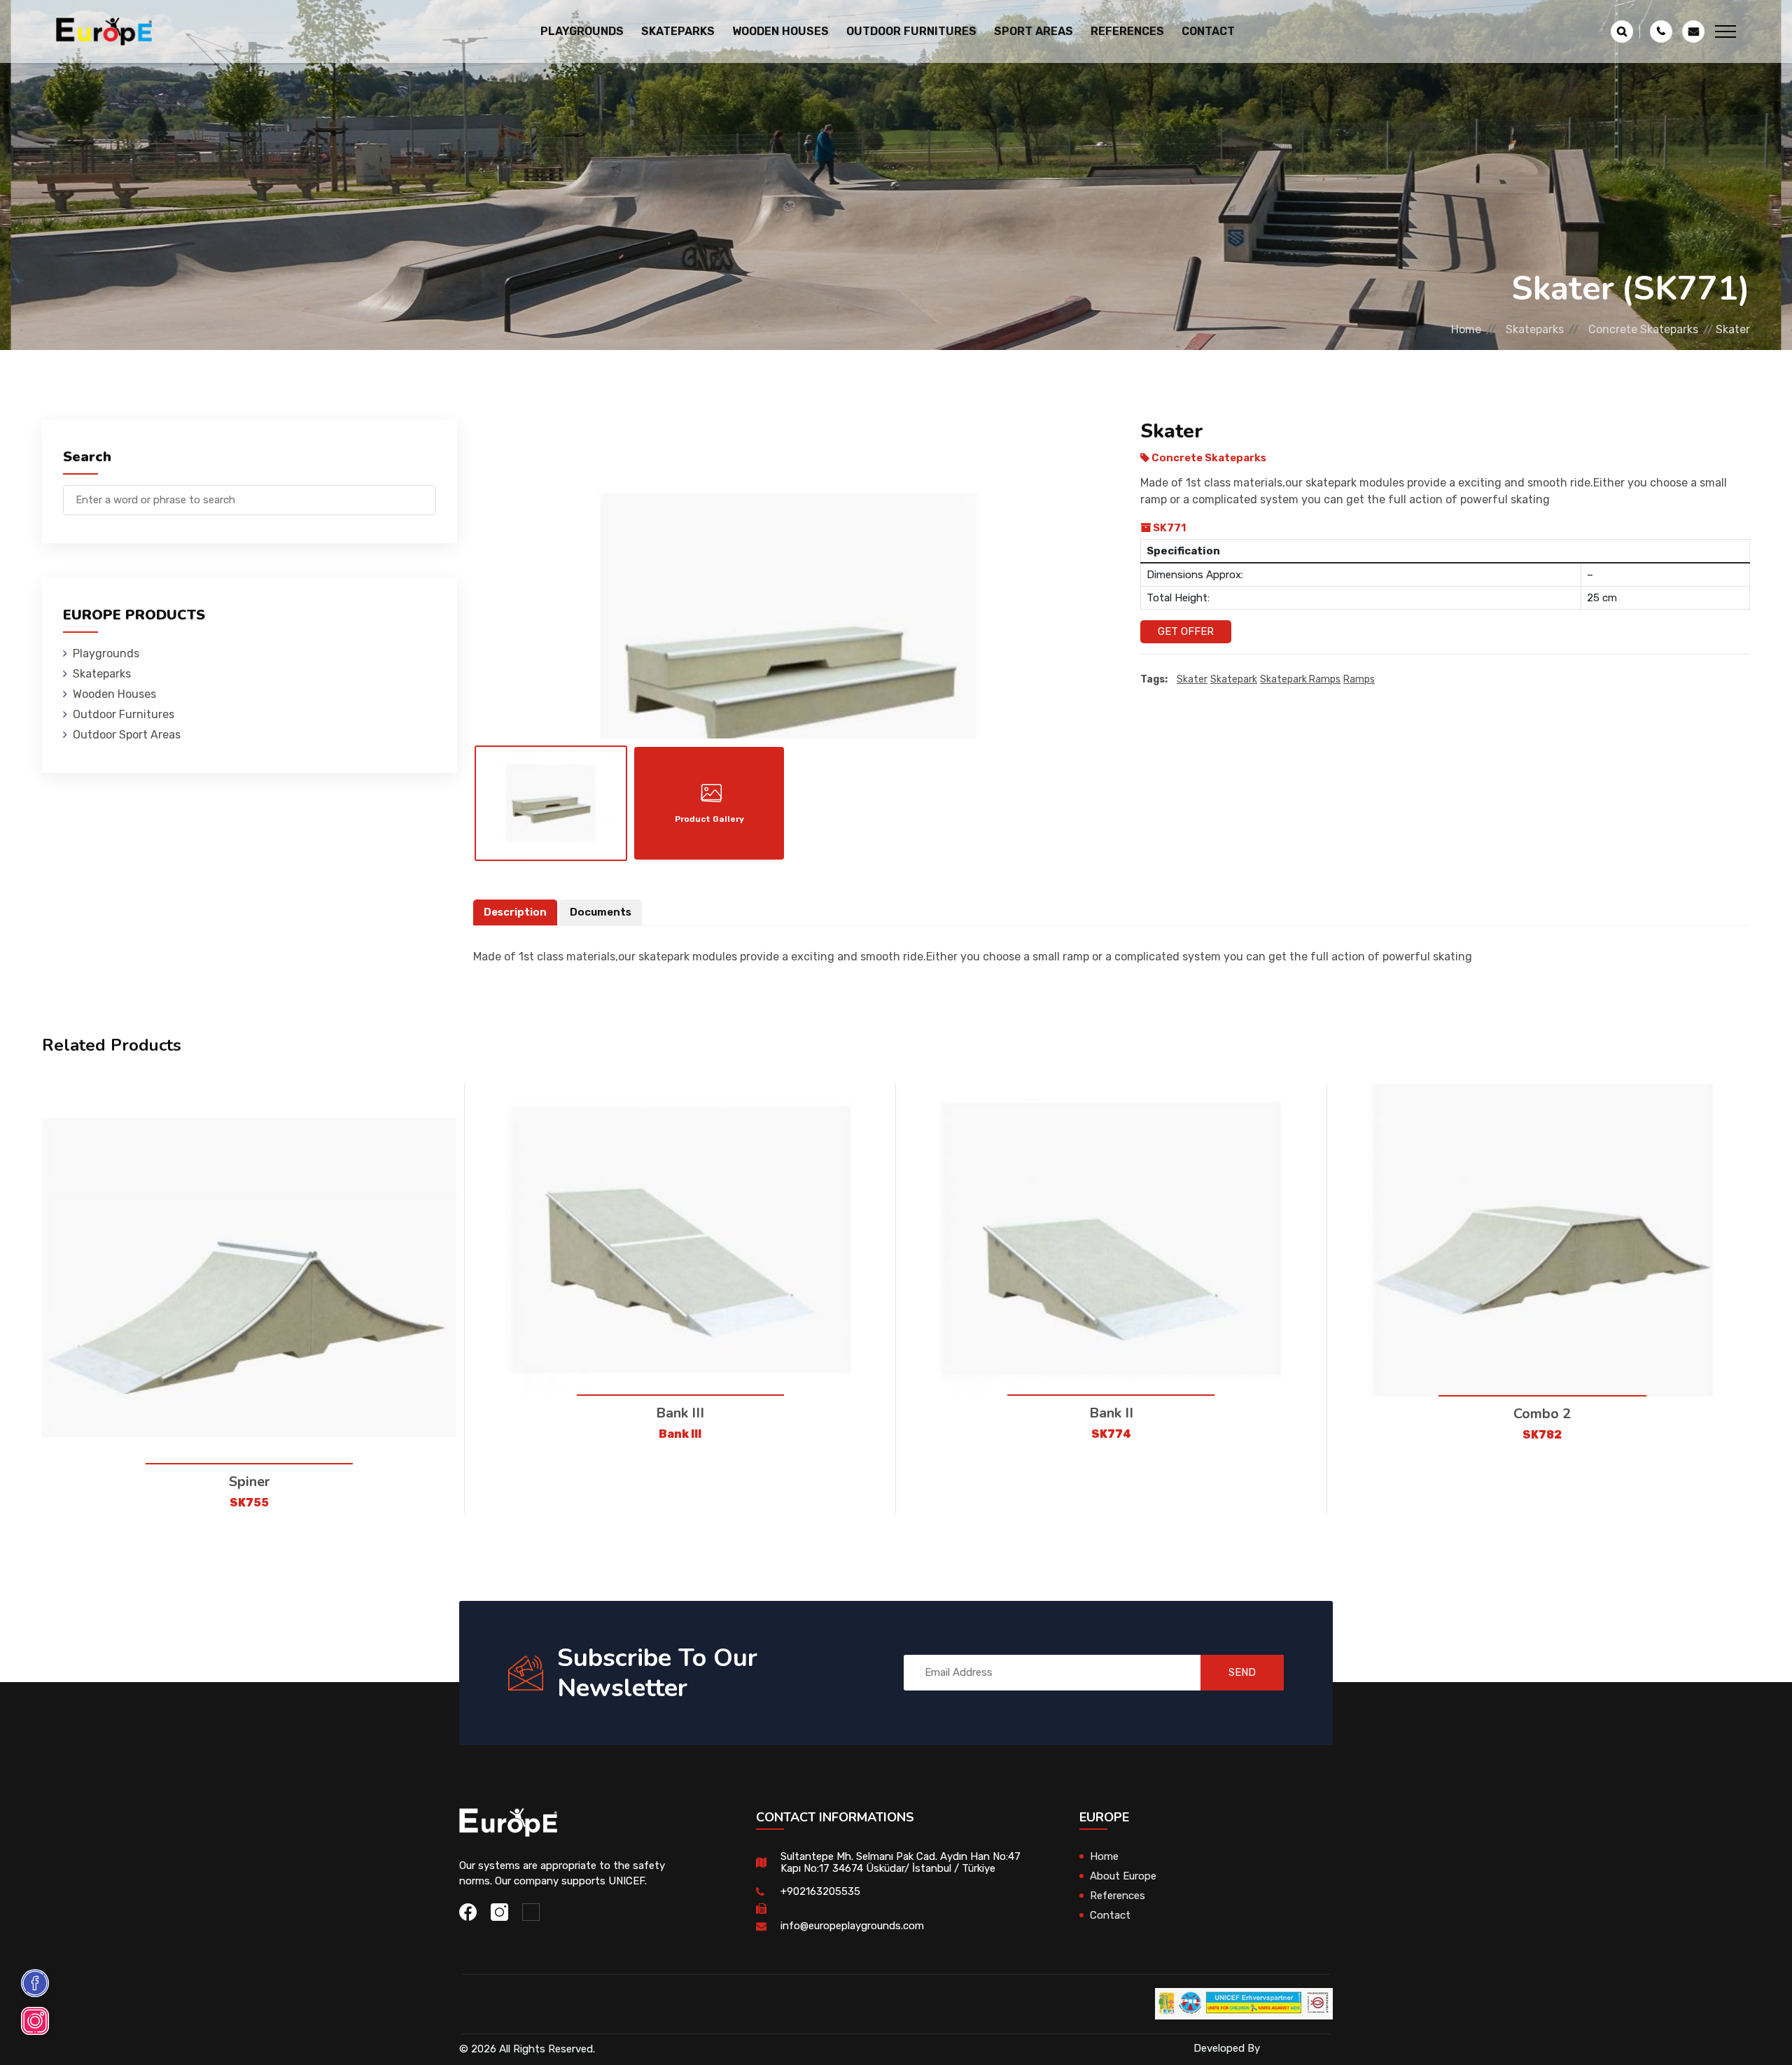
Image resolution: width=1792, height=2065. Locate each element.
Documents (601, 912)
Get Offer (1186, 631)
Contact (1208, 31)
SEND (1242, 1672)
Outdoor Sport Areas (127, 735)
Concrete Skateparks (1643, 329)
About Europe (1123, 1876)
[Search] (426, 493)
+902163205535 (820, 1891)
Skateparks (1535, 329)
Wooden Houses (114, 694)
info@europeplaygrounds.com (852, 1926)
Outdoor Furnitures (124, 714)
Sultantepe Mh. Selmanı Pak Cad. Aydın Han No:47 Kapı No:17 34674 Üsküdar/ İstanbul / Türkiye (901, 1862)
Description (515, 912)
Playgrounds (106, 653)
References (1127, 31)
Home (1466, 329)
